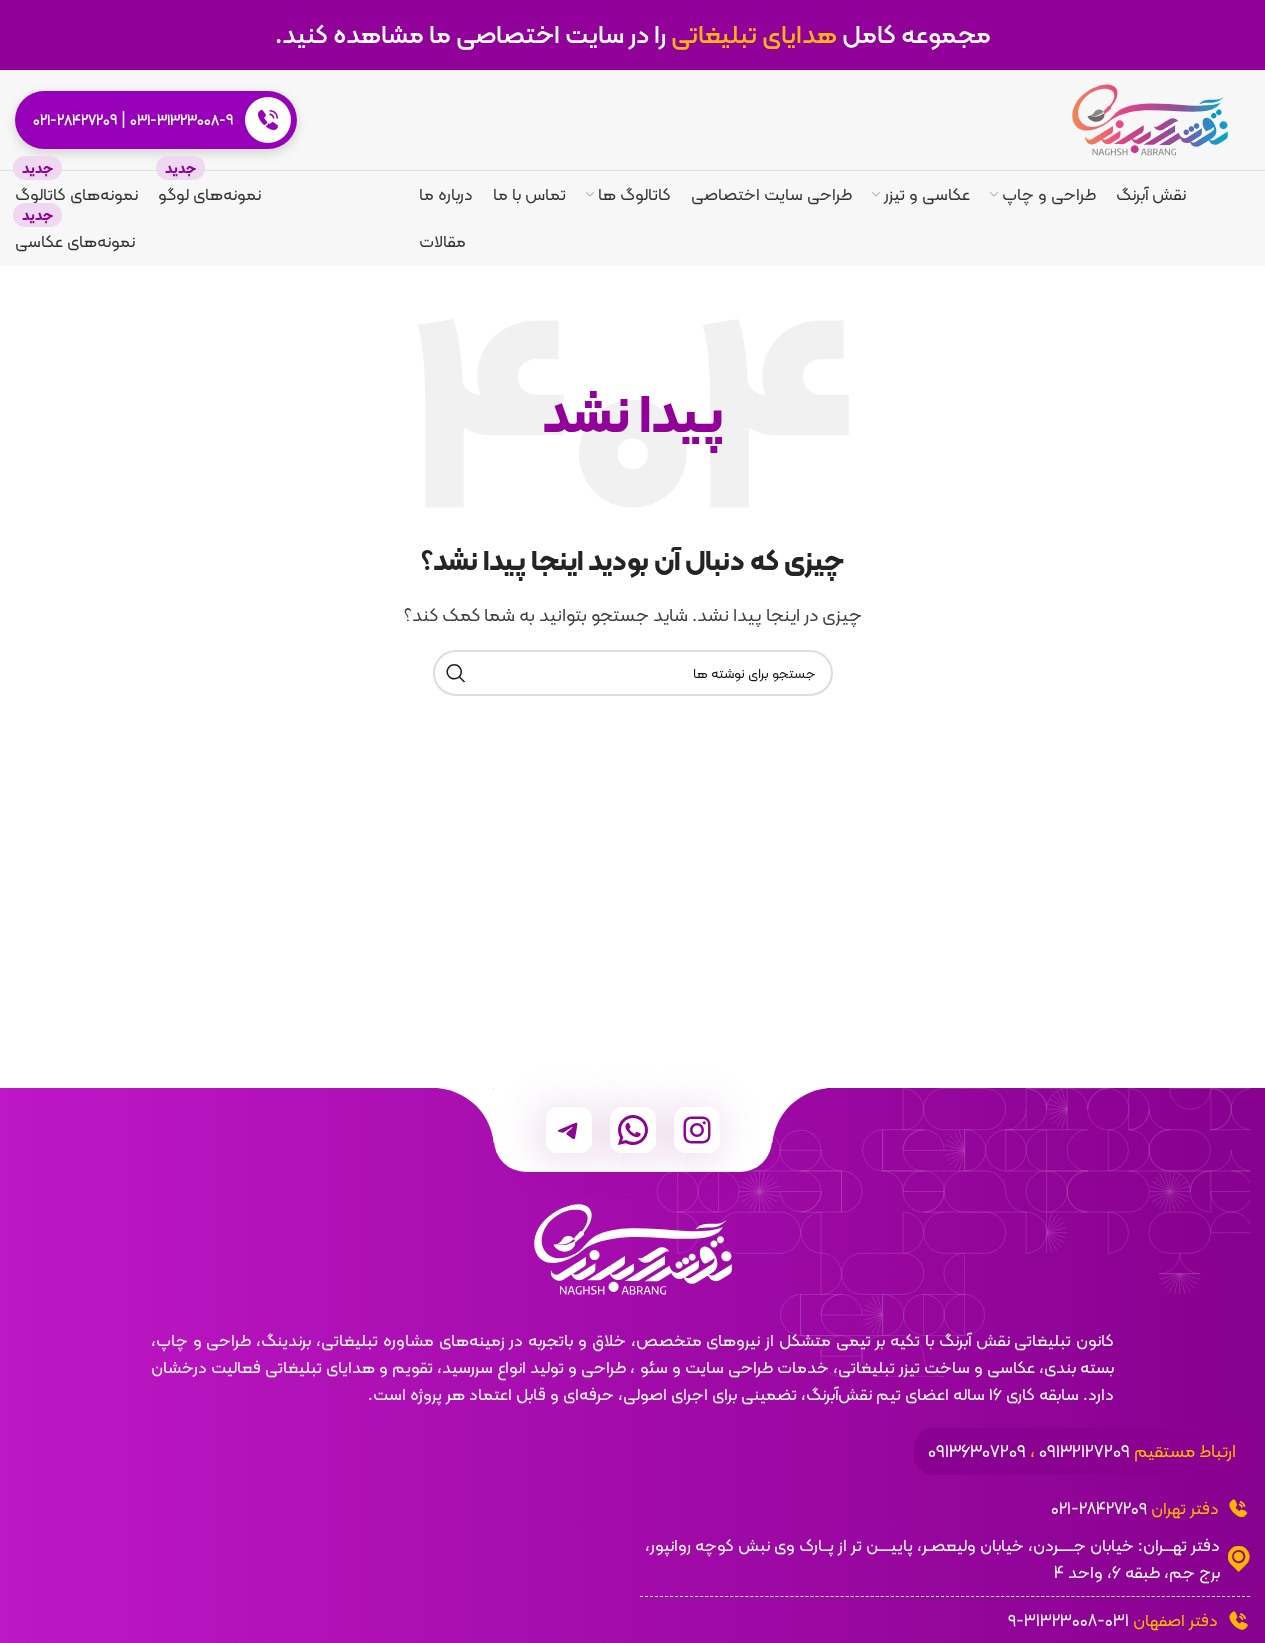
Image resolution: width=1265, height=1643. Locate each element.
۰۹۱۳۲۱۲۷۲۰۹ (1084, 1450)
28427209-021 (1099, 1508)
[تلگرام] (569, 1130)
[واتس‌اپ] (633, 1130)
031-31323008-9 (181, 120)
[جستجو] (456, 673)
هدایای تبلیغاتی (754, 34)
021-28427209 (75, 120)
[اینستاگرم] (697, 1130)
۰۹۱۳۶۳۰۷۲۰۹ (977, 1450)
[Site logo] (1150, 118)
